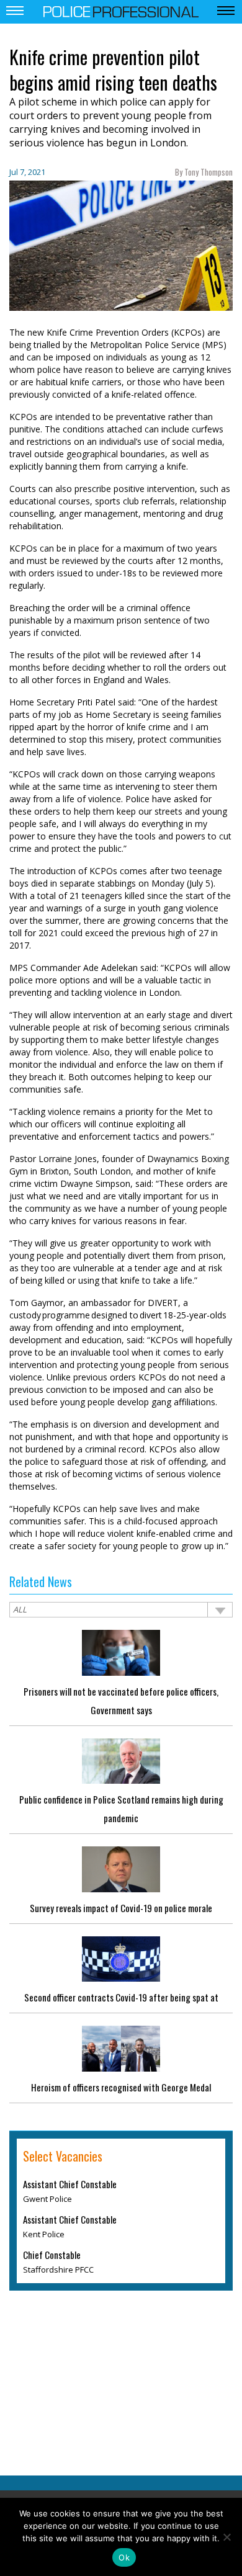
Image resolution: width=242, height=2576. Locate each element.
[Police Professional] (121, 11)
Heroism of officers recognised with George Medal (121, 2087)
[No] (226, 2537)
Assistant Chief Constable (70, 2184)
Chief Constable (52, 2255)
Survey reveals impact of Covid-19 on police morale (121, 1908)
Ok (124, 2557)
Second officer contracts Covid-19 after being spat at (121, 1997)
